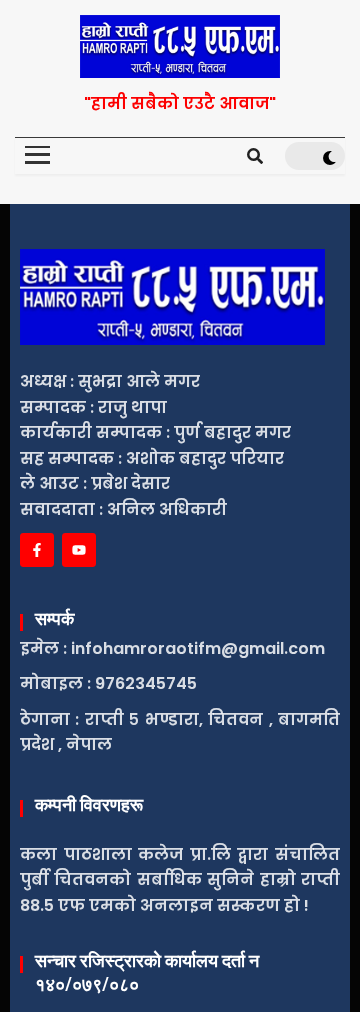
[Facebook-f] (37, 550)
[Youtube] (79, 550)
